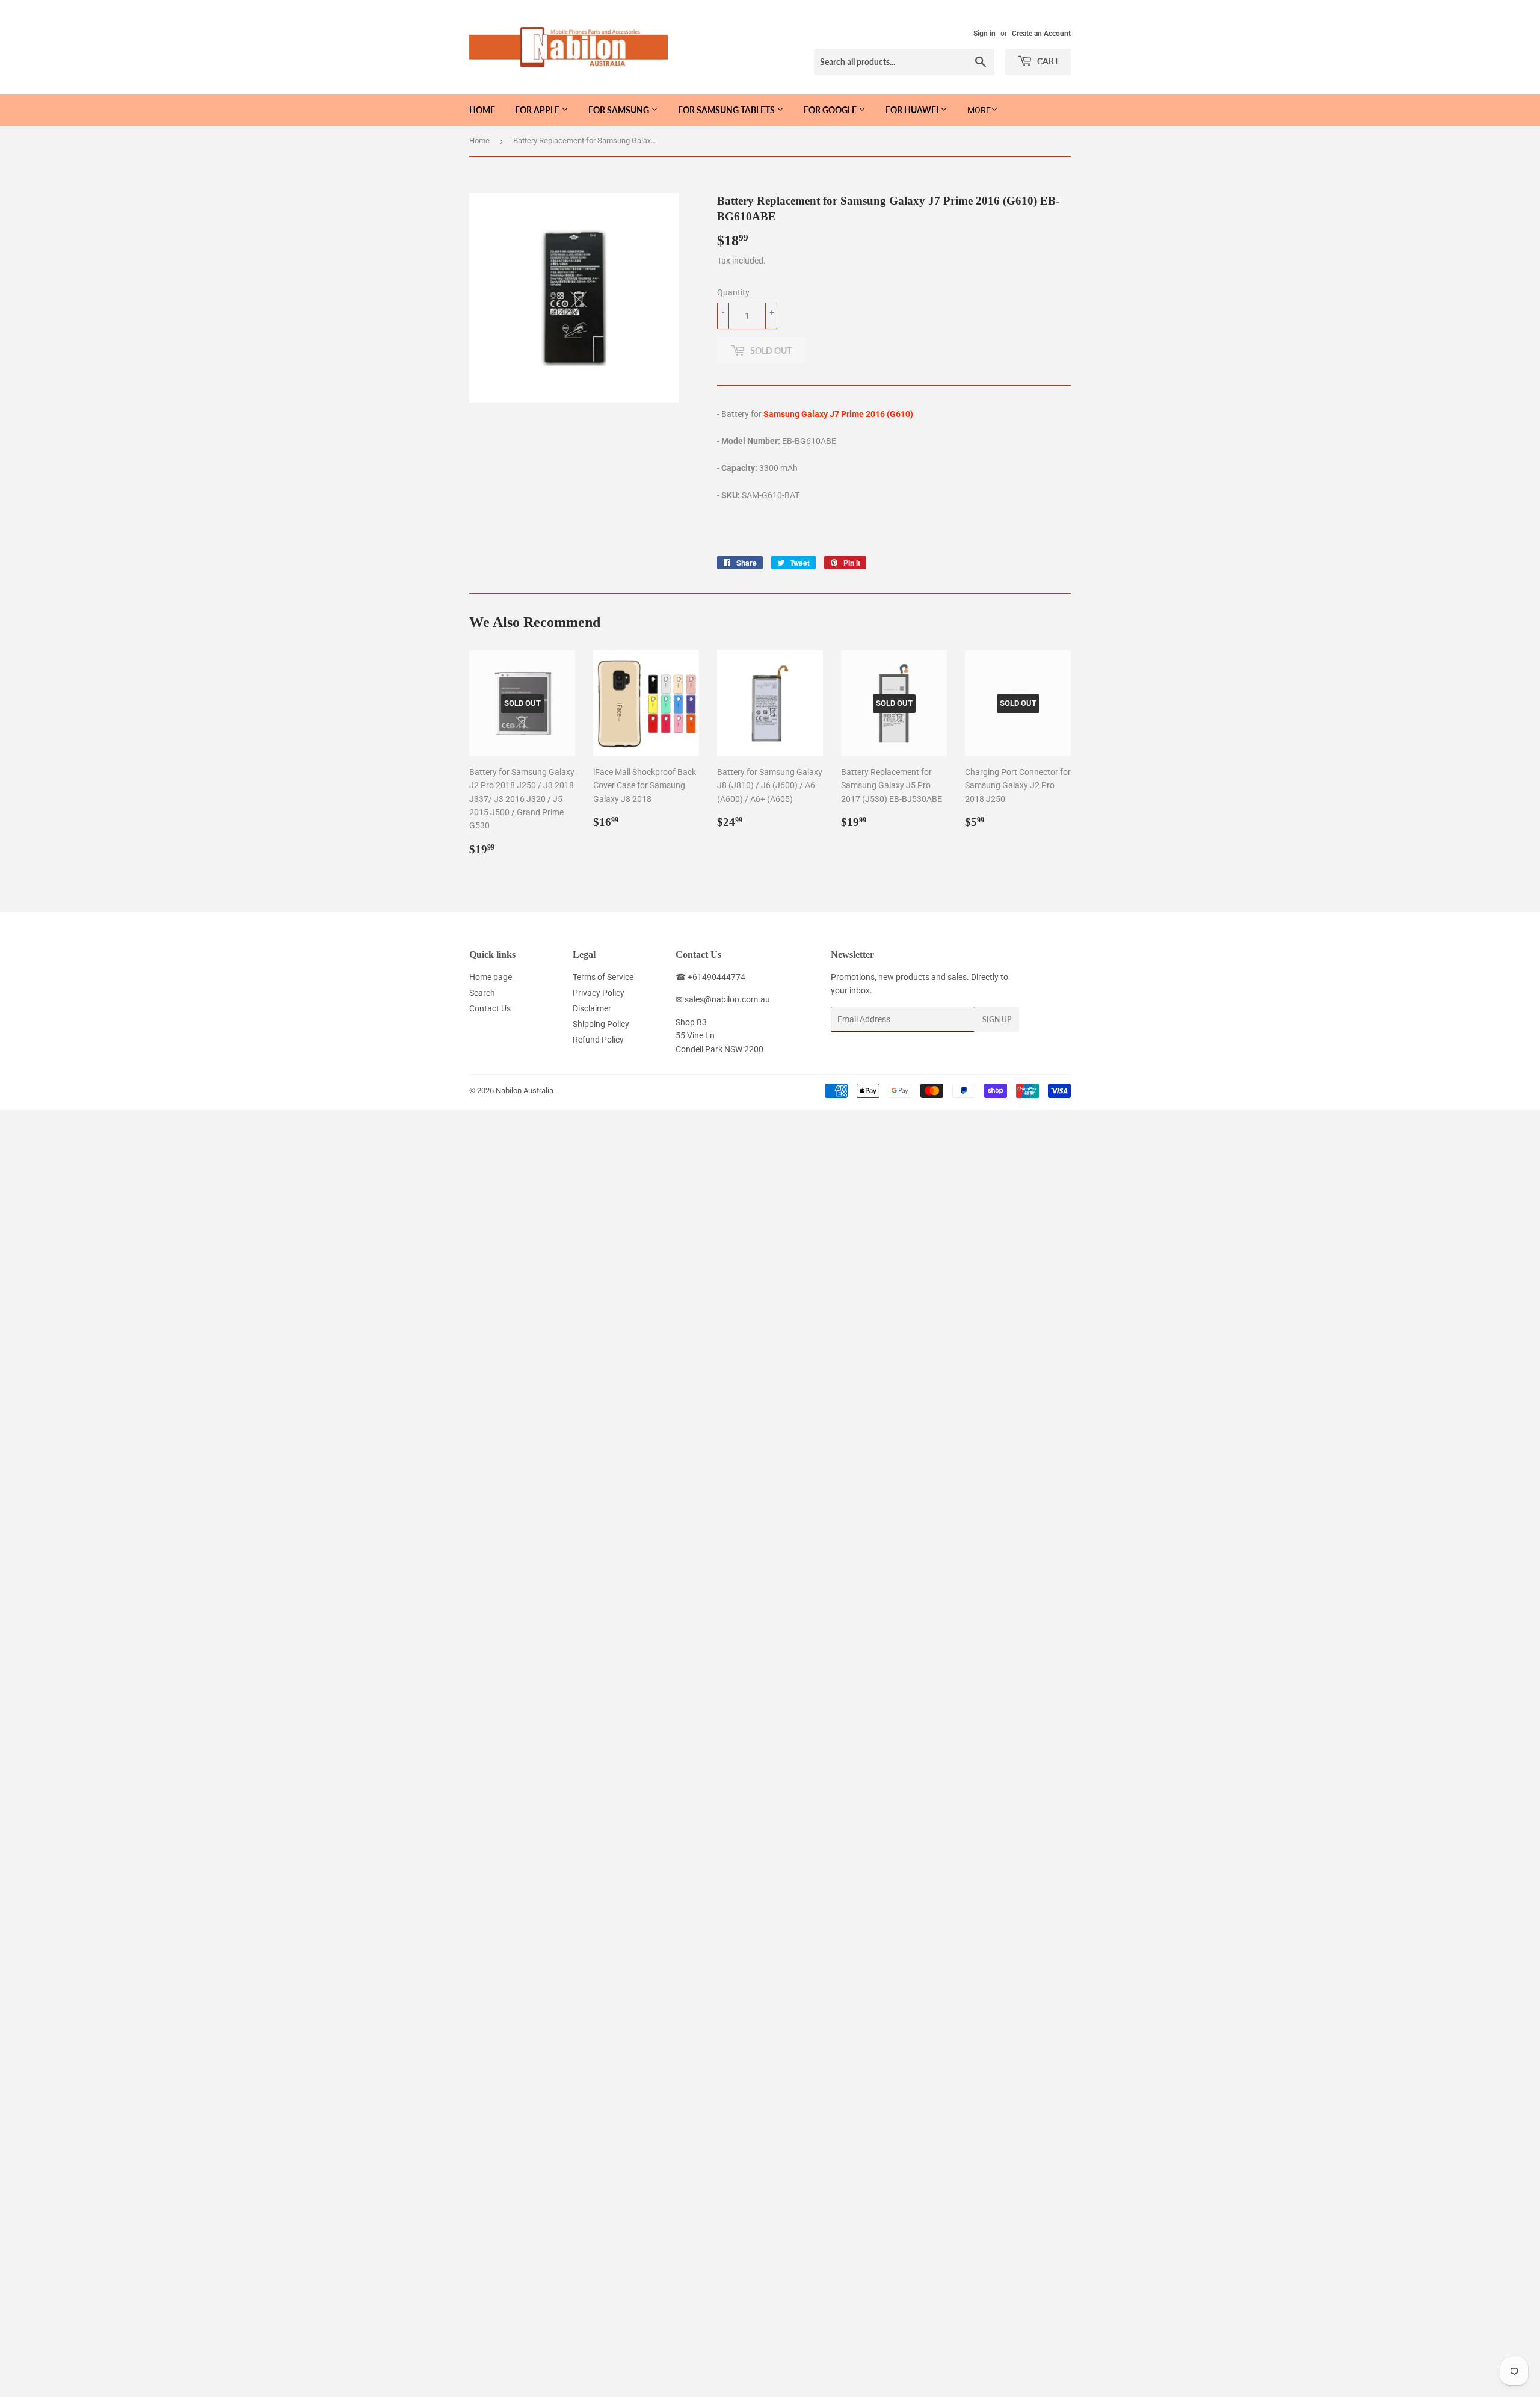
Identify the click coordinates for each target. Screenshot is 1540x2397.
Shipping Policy (601, 1024)
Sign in (984, 34)
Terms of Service (603, 977)
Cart (1047, 61)
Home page (491, 977)
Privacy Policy (599, 993)
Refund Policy (598, 1040)
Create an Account (1041, 34)
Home (482, 110)
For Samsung (620, 110)
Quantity (733, 292)
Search (482, 993)
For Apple (538, 110)
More (979, 110)
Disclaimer (592, 1008)
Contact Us (490, 1008)
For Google (831, 110)
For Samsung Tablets (727, 110)
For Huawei (913, 110)
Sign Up (997, 1020)
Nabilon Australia (525, 1091)
